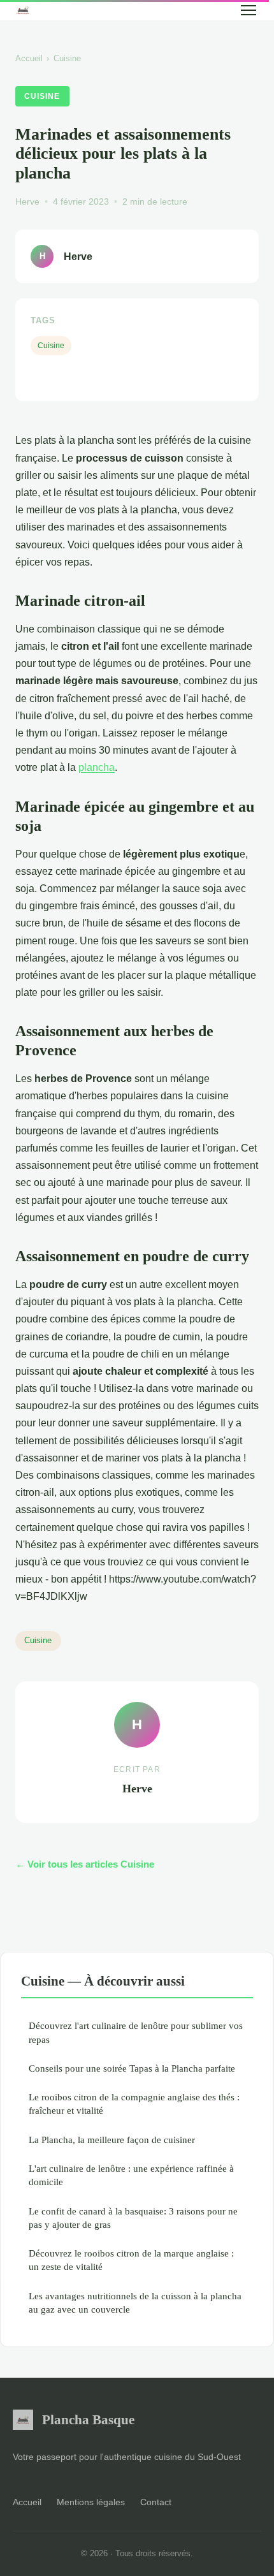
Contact (156, 2502)
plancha (97, 767)
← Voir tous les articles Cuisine (85, 1864)
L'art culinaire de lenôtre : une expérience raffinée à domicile (131, 2175)
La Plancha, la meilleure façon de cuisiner (112, 2140)
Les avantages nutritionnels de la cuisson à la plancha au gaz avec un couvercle (135, 2302)
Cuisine (67, 58)
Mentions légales (91, 2502)
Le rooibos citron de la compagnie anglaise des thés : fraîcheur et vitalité (134, 2104)
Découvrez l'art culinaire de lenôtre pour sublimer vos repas (136, 2032)
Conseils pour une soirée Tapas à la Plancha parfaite (132, 2068)
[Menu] (249, 10)
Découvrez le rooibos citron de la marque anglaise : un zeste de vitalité (131, 2260)
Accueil (29, 58)
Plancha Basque (88, 2419)
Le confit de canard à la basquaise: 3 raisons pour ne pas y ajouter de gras (133, 2218)
